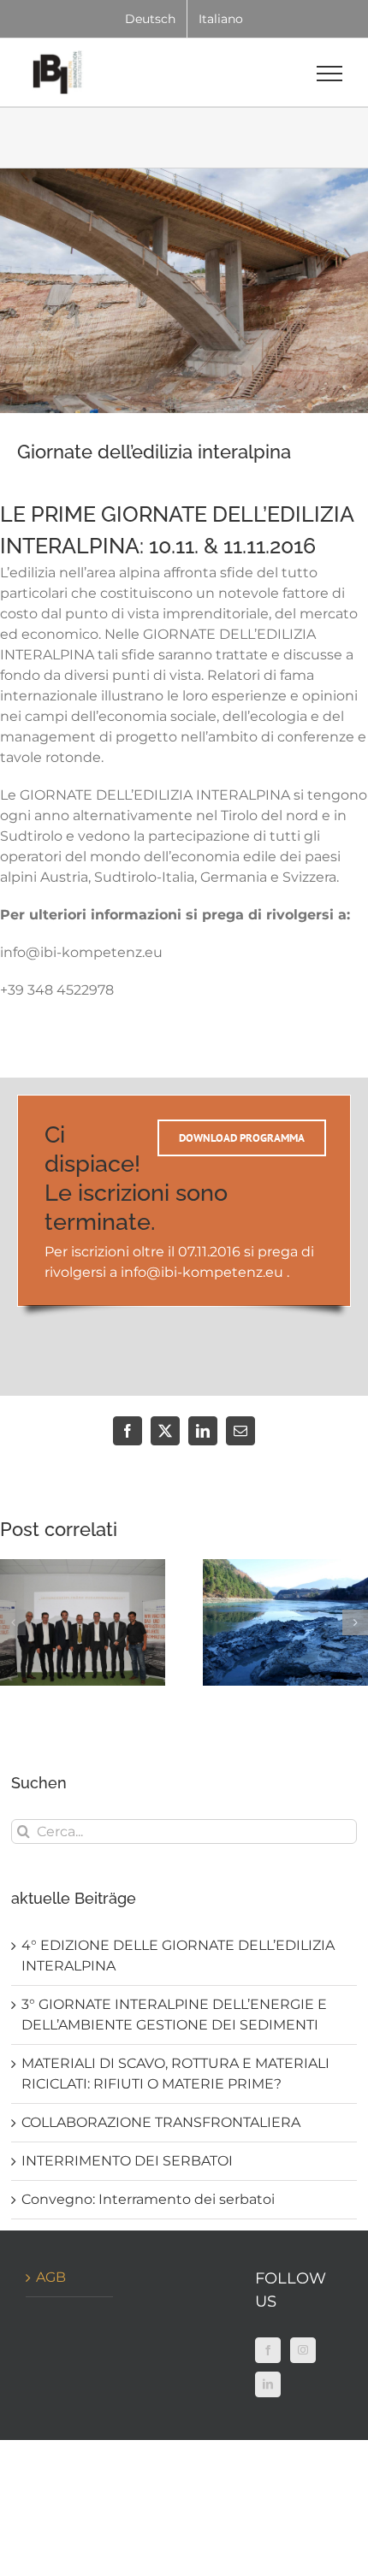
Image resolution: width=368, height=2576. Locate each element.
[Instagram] (303, 2350)
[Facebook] (268, 2350)
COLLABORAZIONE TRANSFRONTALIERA (161, 2122)
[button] (13, 1622)
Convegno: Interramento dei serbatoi (148, 2199)
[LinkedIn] (268, 2384)
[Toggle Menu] (330, 74)
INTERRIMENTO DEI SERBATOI (127, 2161)
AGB (51, 2277)
